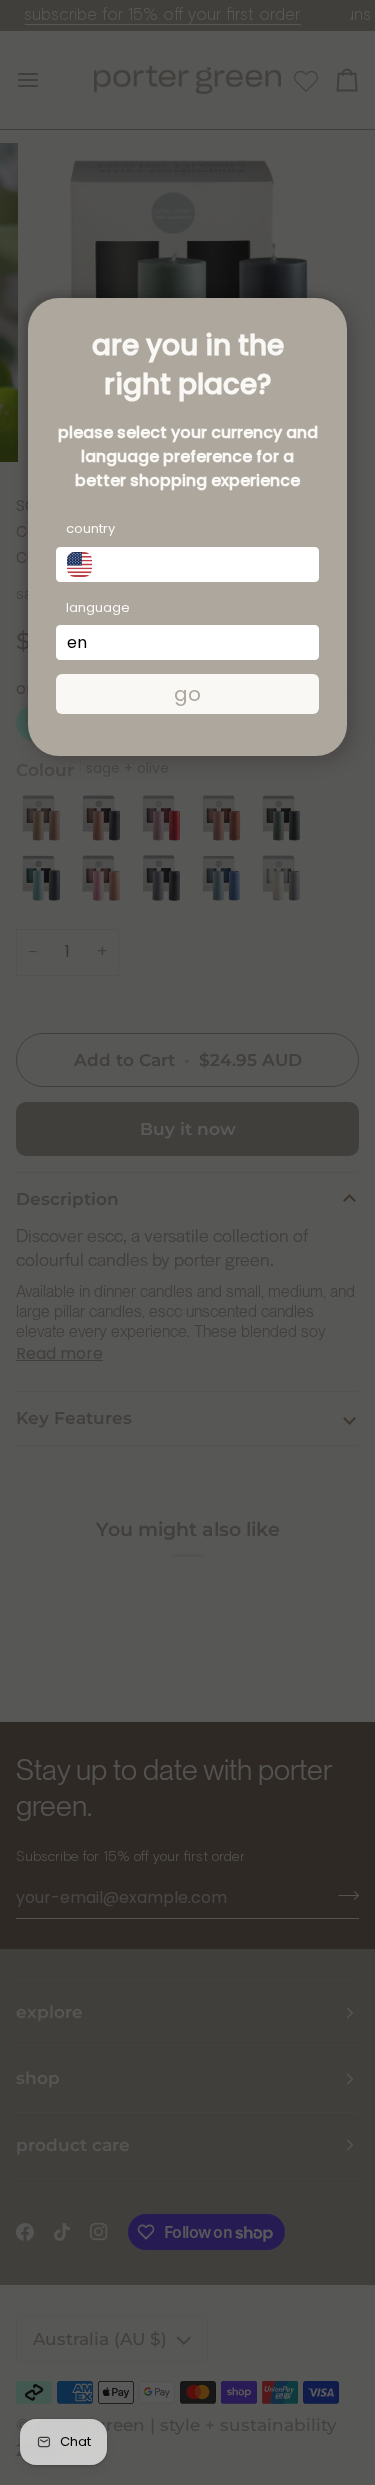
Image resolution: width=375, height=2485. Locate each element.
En (77, 642)
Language (98, 607)
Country (90, 528)
